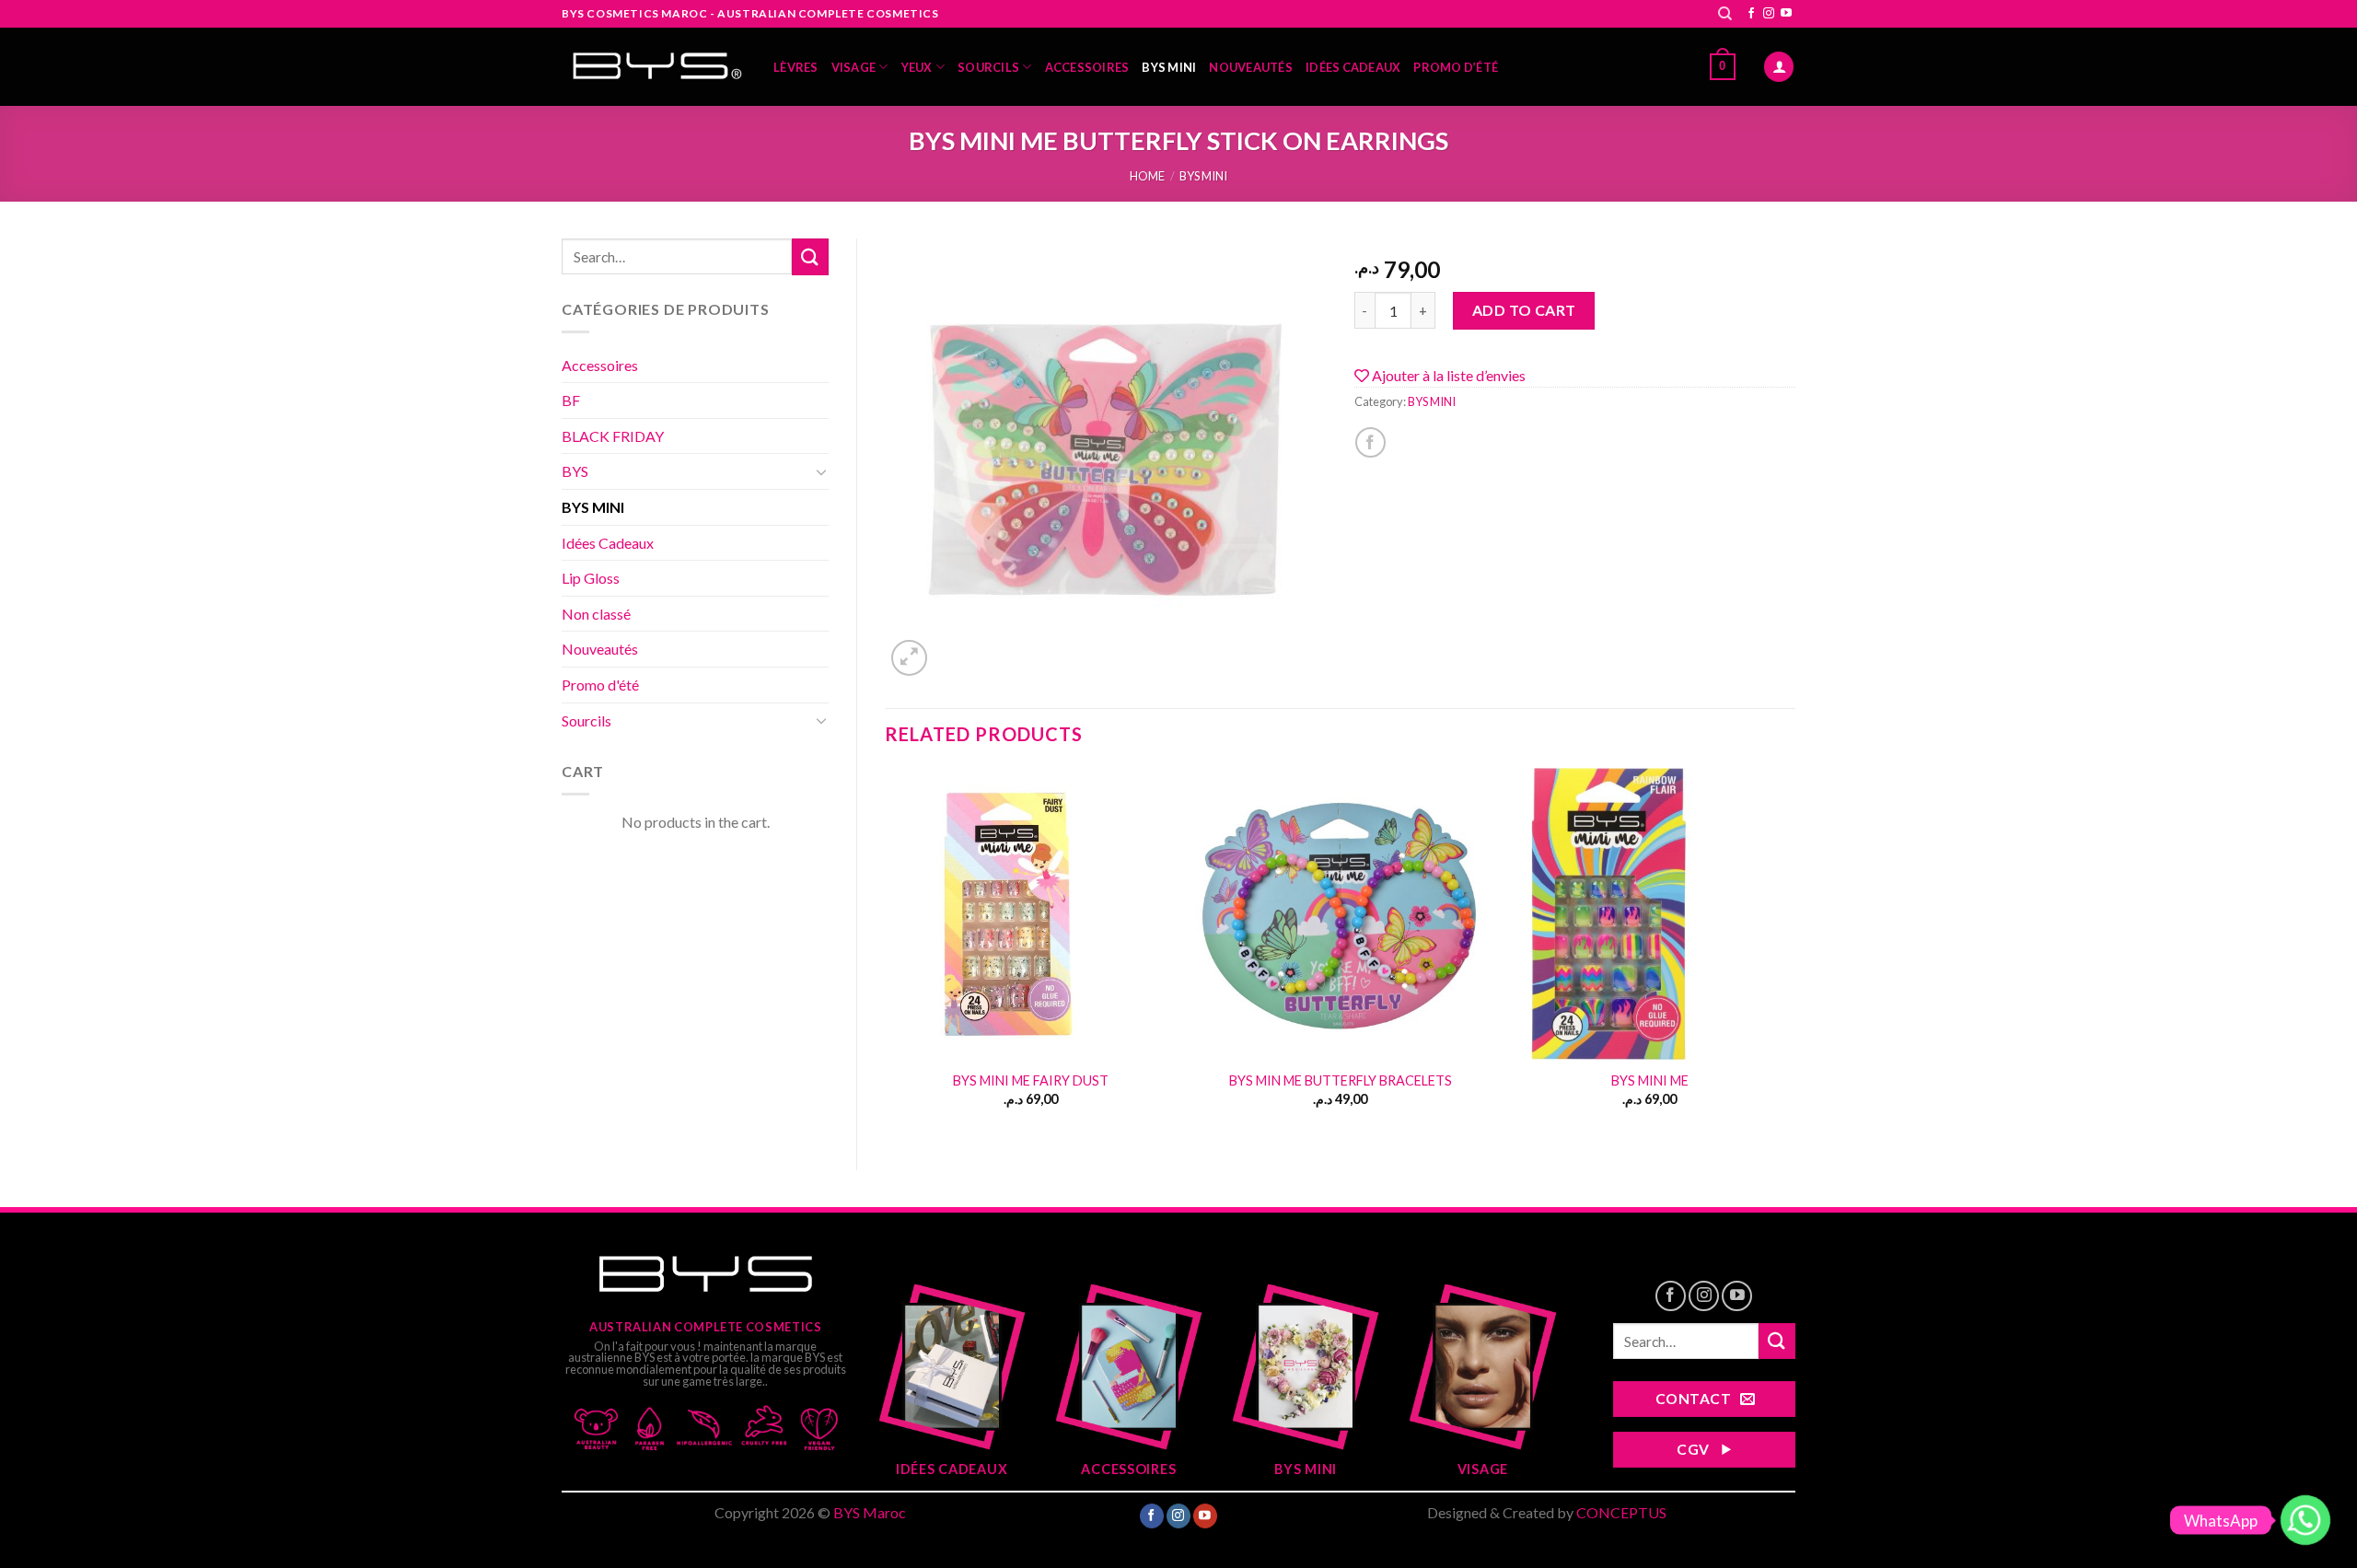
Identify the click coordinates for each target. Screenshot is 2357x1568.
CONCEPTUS (1621, 1512)
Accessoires (1087, 67)
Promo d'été (600, 685)
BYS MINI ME (1650, 1080)
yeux (917, 67)
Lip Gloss (591, 578)
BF (571, 400)
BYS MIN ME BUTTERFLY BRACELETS (1341, 1080)
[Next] (1794, 953)
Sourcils (988, 67)
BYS (575, 471)
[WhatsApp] (2305, 1520)
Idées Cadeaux (1353, 67)
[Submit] (810, 256)
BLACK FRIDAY (613, 436)
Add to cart (1524, 310)
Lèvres (796, 67)
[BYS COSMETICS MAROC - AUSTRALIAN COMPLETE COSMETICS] (654, 67)
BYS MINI (1169, 67)
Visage (854, 67)
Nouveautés (1251, 67)
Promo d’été (1456, 67)
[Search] (1725, 14)
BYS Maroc (870, 1512)
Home (1147, 176)
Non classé (596, 614)
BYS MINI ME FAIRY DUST (1031, 1080)
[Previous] (886, 953)
